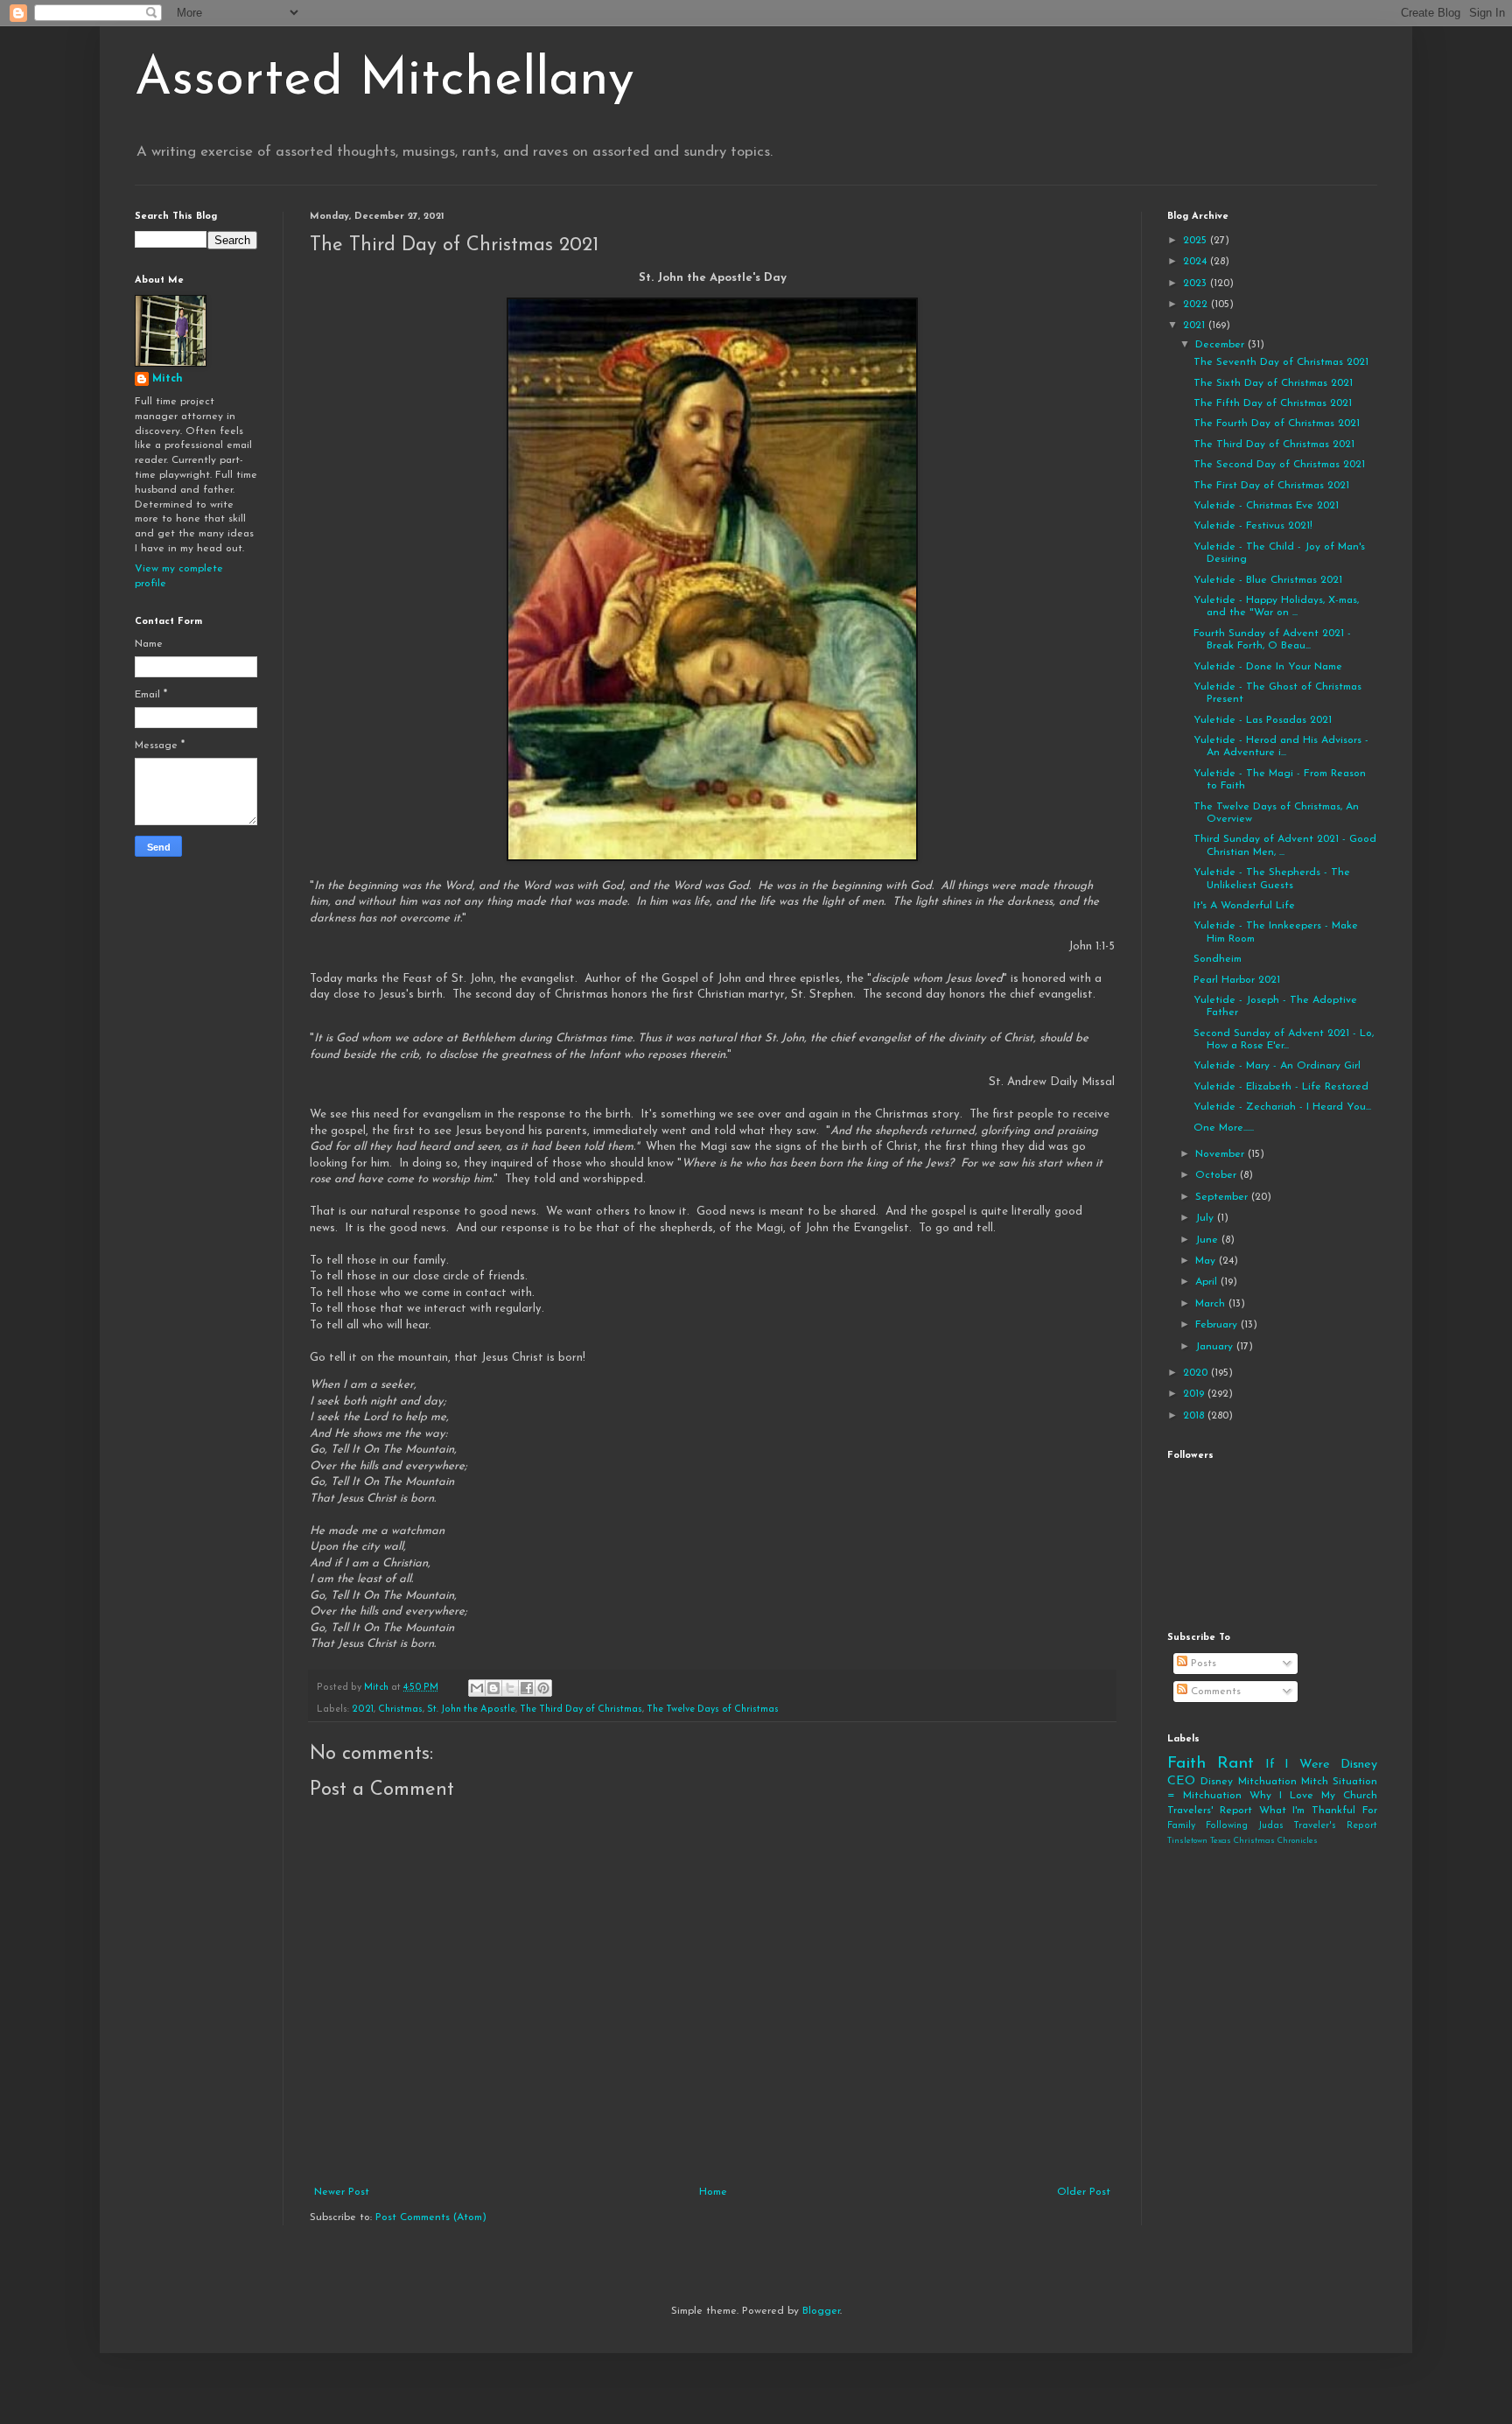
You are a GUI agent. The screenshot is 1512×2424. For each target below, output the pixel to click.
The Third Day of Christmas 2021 (1274, 445)
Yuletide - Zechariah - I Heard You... (1282, 1107)
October (1218, 1175)
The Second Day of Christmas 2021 (1279, 465)
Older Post (1084, 2192)
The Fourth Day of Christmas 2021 (1277, 424)
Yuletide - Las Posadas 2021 (1263, 720)
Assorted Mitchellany (385, 81)
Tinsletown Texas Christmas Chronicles (1242, 1841)
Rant (1235, 1764)
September (1223, 1197)
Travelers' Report (1210, 1811)
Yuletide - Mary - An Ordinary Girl (1277, 1066)
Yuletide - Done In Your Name (1268, 667)
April (1208, 1282)
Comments (1214, 1692)
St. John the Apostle (471, 1709)
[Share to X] (510, 1688)
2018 (1195, 1416)
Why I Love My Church (1313, 1796)
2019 (1195, 1394)
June (1208, 1240)
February (1218, 1325)
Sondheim (1218, 959)
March (1212, 1304)
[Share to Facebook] (527, 1688)
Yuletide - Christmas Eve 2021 (1266, 506)
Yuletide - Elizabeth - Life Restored (1281, 1087)
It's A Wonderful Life (1244, 906)
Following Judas (1245, 1826)
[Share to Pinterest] (543, 1688)
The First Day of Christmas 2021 (1271, 486)
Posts (1202, 1664)
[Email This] (477, 1688)
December (1221, 345)
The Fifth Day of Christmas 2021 (1273, 403)
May (1207, 1261)
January (1216, 1347)
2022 (1197, 305)
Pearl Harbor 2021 (1237, 980)
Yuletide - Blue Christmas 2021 (1268, 580)
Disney (1217, 1782)
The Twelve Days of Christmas (713, 1709)
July (1206, 1218)
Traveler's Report (1335, 1826)
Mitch (168, 379)
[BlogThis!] (493, 1688)
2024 (1197, 262)
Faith (1186, 1764)
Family (1181, 1826)
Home (713, 2192)
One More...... (1224, 1128)
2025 (1197, 241)
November (1221, 1154)
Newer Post (342, 2192)
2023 (1197, 284)
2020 (1197, 1373)
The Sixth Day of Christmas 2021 (1273, 383)
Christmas (400, 1709)
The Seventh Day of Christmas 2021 (1281, 362)
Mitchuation (1267, 1782)
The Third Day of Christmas (581, 1709)
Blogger (821, 2311)
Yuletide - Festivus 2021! (1253, 526)
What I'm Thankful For (1318, 1811)
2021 (363, 1709)
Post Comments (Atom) (431, 2217)
